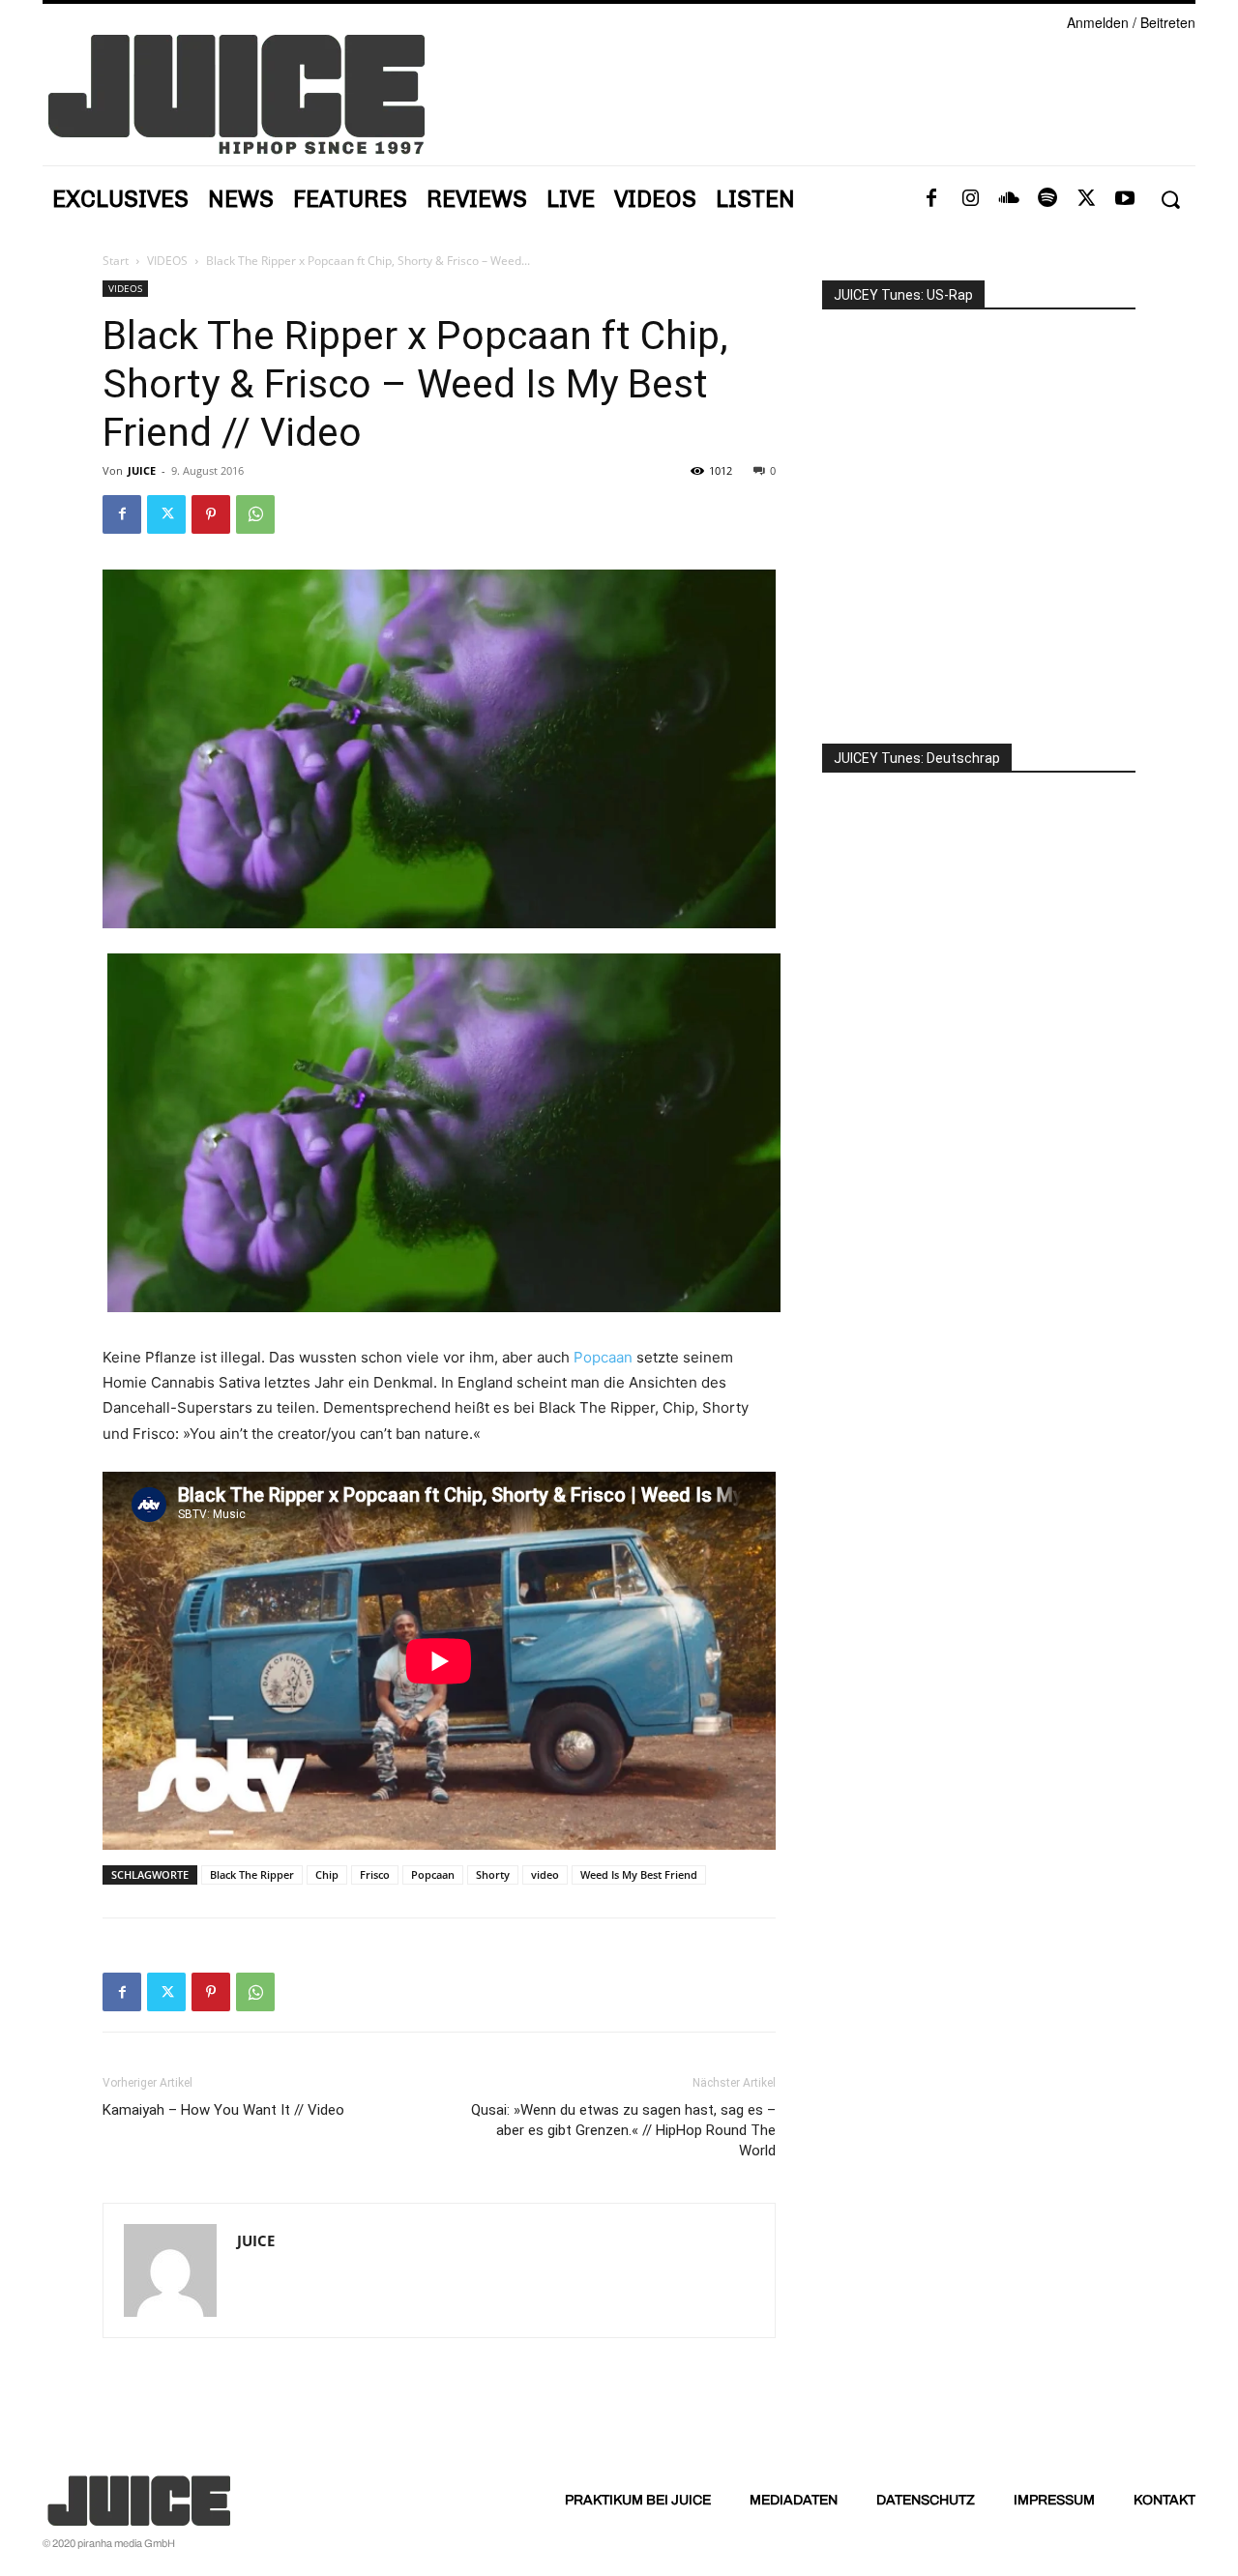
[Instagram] (970, 199)
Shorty (493, 1874)
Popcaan (603, 1357)
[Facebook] (931, 199)
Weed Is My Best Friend (639, 1874)
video (545, 1874)
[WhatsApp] (255, 514)
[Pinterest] (211, 514)
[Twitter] (1086, 199)
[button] (1170, 200)
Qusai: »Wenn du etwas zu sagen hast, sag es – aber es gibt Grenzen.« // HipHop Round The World (623, 2130)
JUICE (142, 470)
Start (116, 261)
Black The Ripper (252, 1874)
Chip (327, 1874)
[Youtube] (1125, 199)
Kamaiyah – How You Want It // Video (223, 2110)
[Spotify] (1047, 199)
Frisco (375, 1874)
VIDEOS (167, 261)
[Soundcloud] (1009, 199)
